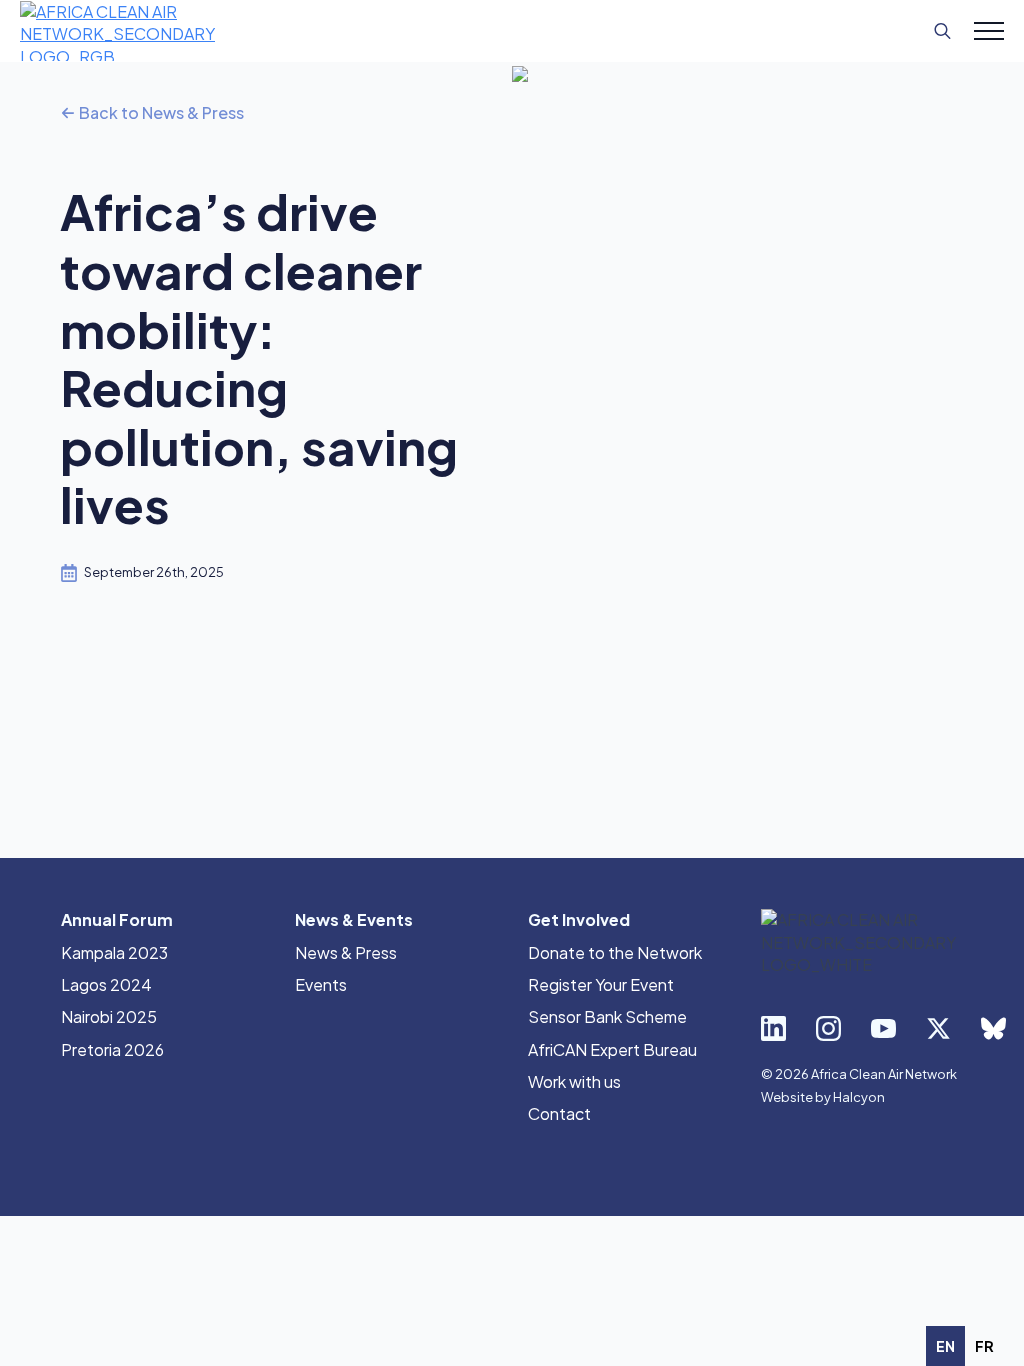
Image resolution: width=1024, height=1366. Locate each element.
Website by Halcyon (823, 1097)
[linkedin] (773, 1028)
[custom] (993, 1028)
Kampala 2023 (114, 952)
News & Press (346, 952)
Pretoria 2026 (112, 1049)
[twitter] (938, 1028)
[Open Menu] (989, 31)
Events (321, 984)
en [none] (945, 1346)
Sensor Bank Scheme (607, 1016)
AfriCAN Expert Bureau (612, 1049)
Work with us (574, 1081)
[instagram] (828, 1028)
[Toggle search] (942, 31)
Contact (559, 1113)
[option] (984, 1346)
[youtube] (883, 1028)
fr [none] (984, 1346)
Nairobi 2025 (109, 1016)
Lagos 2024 (106, 984)
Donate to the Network (615, 952)
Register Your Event (601, 984)
